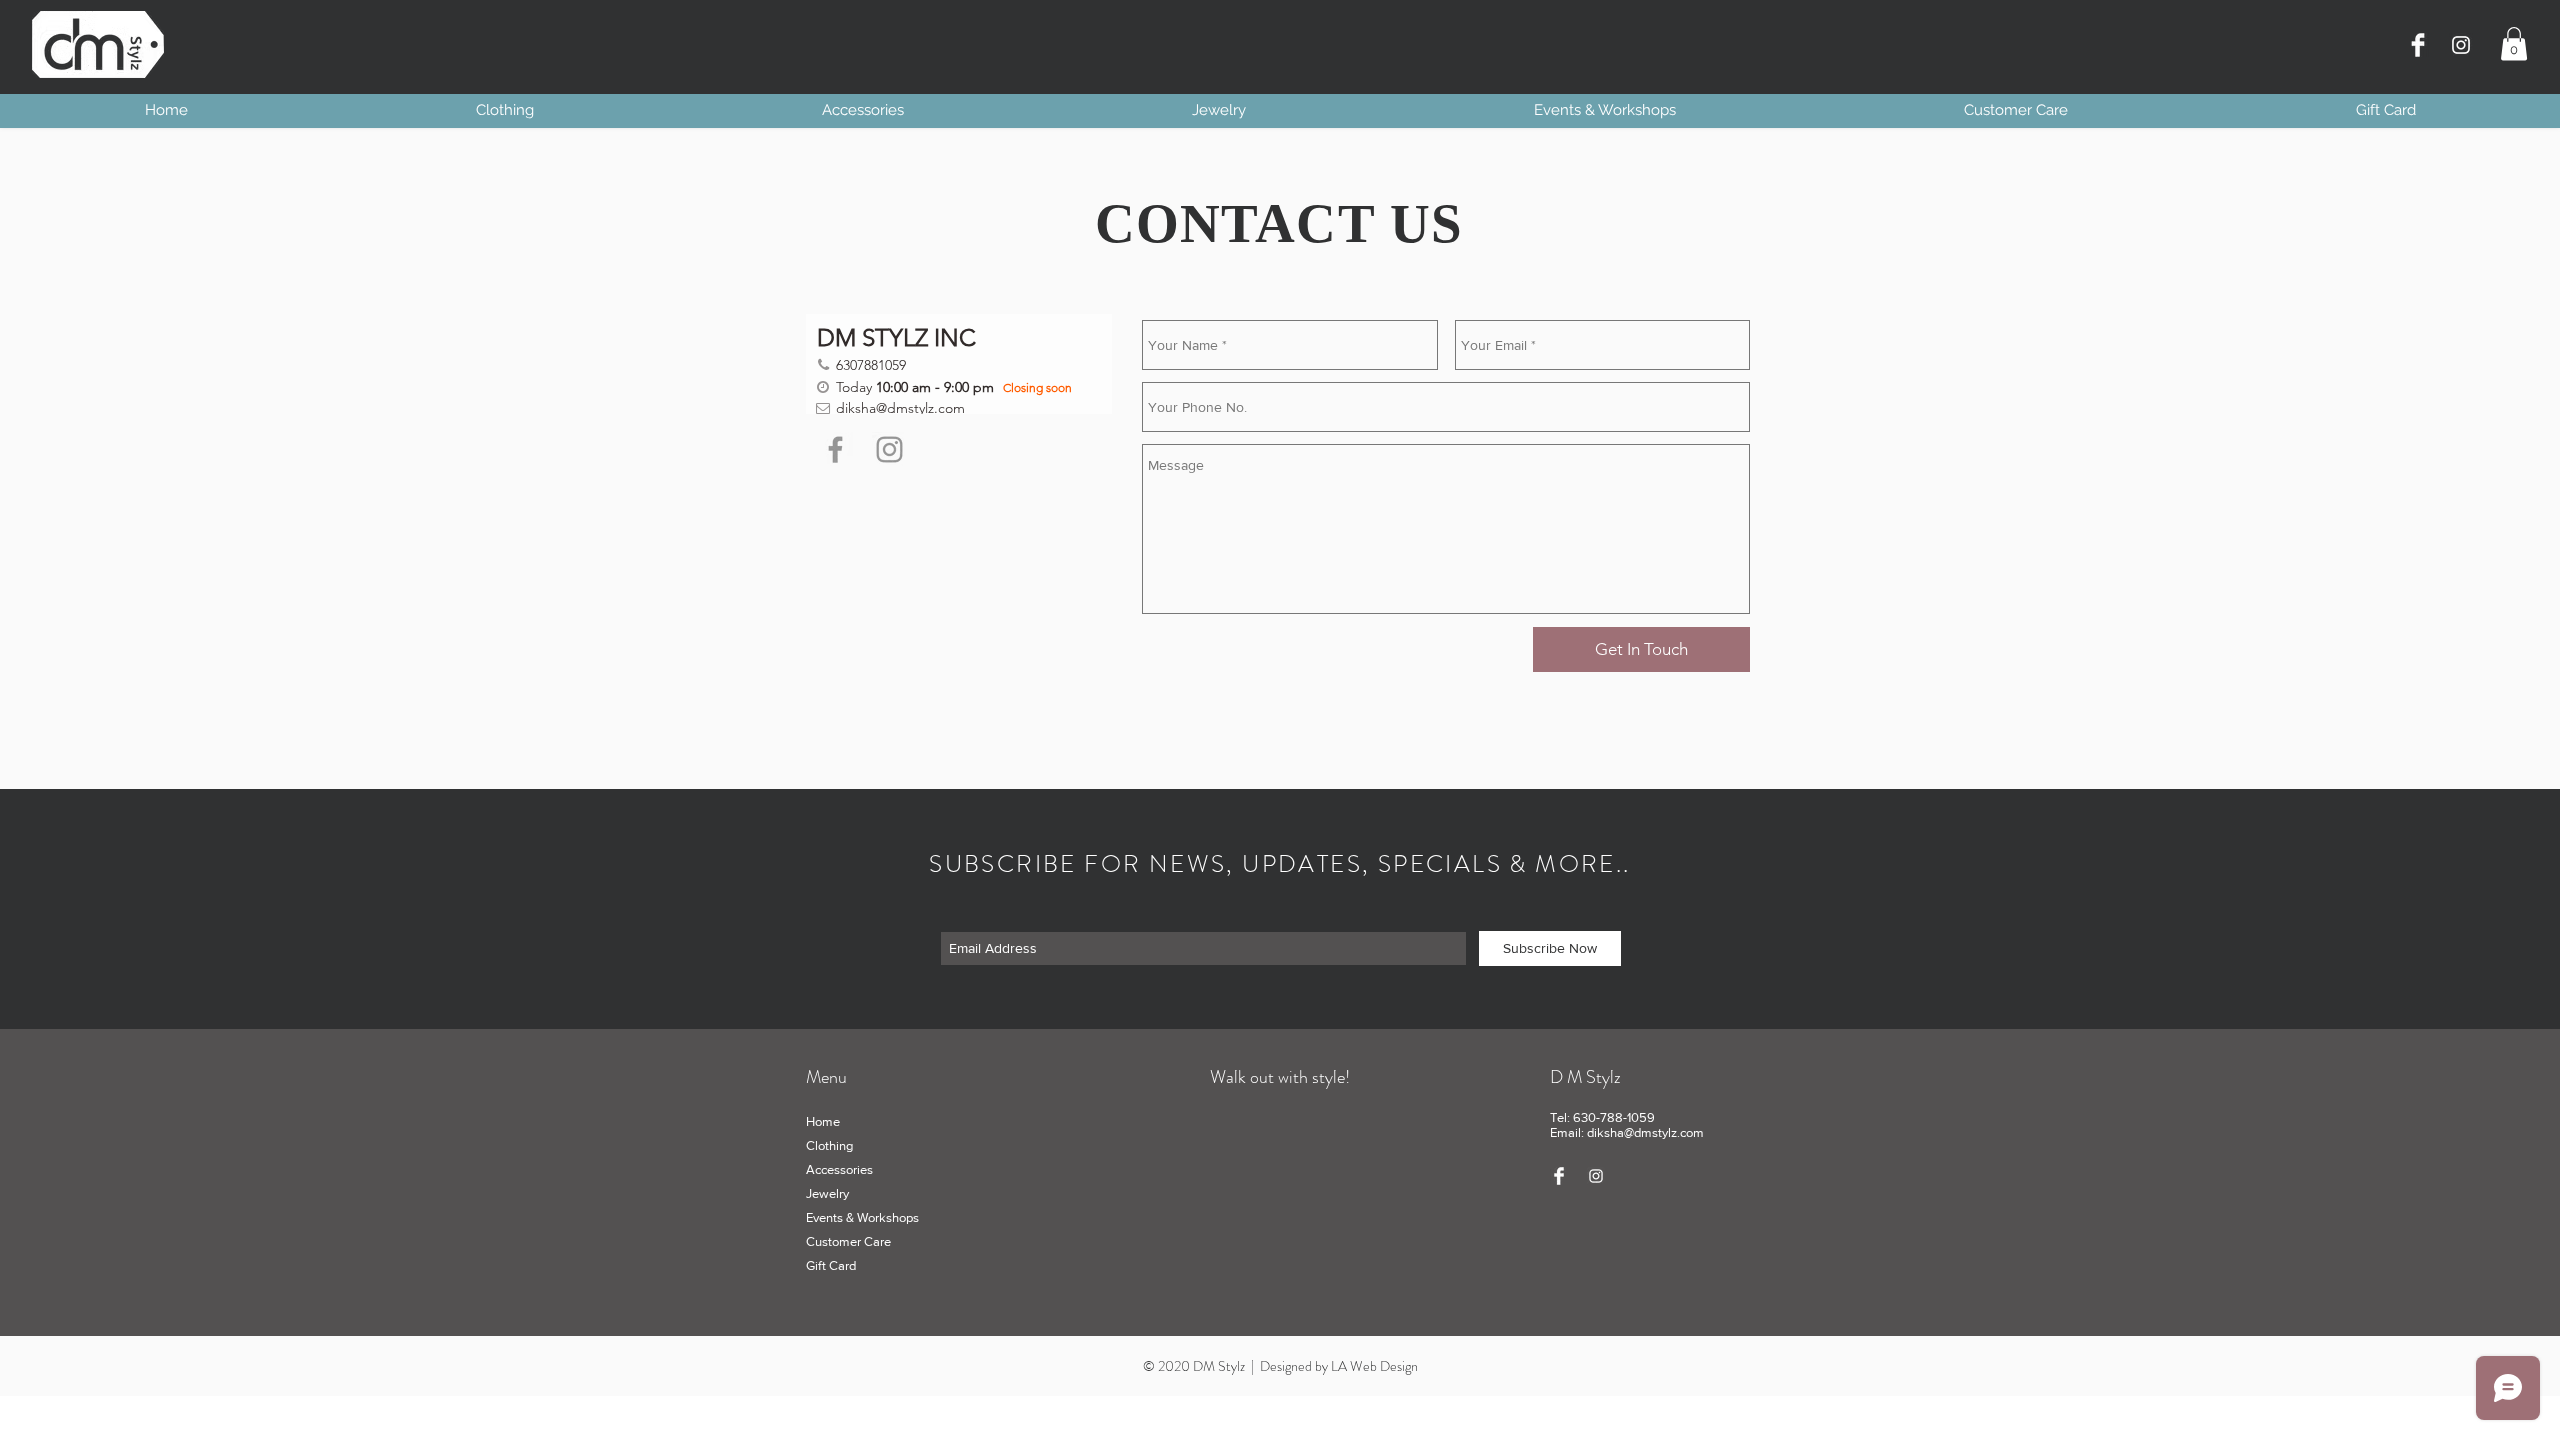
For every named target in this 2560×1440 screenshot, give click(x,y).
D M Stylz (1585, 1077)
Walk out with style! (1280, 1077)
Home (823, 1121)
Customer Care (848, 1241)
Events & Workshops (862, 1217)
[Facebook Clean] (2418, 45)
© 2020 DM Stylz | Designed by (1237, 1366)
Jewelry (827, 1193)
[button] (2514, 43)
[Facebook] (835, 449)
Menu (826, 1077)
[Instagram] (2461, 45)
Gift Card (831, 1265)
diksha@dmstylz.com (1645, 1132)
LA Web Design (1374, 1366)
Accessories (839, 1169)
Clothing (829, 1145)
